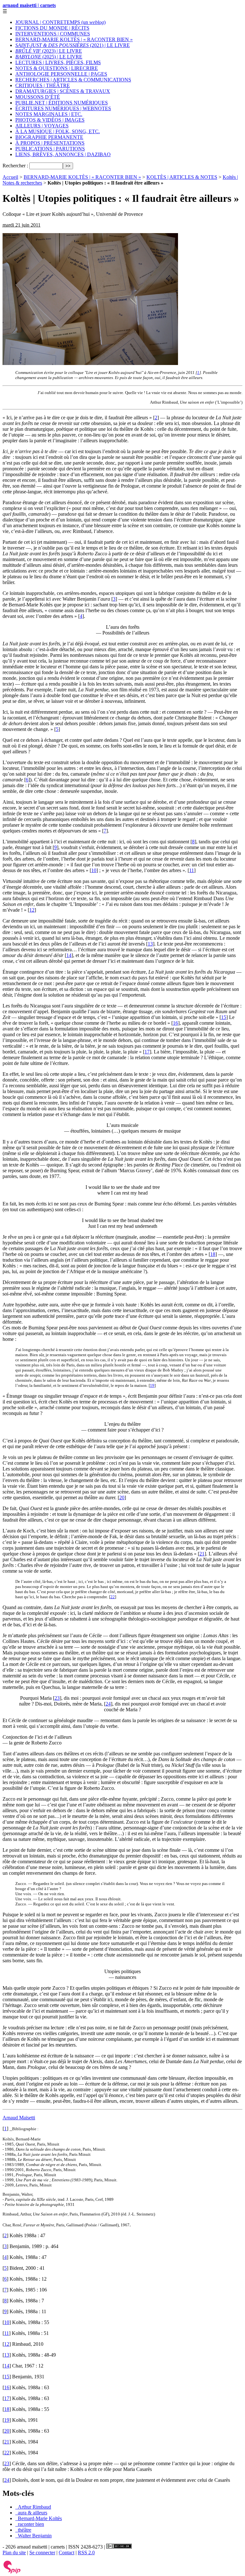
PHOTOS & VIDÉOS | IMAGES (50, 120)
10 (94, 870)
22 (113, 1597)
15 (224, 1017)
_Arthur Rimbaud (33, 2507)
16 (175, 1023)
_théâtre (23, 2530)
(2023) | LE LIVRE (49, 51)
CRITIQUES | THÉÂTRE (43, 85)
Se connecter (42, 2553)
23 (57, 1698)
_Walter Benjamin (33, 2536)
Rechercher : (15, 166)
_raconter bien (30, 2524)
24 (108, 1704)
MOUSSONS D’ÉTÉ (38, 97)
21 (202, 1554)
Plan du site (14, 2553)
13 (150, 944)
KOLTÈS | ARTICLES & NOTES (182, 177)
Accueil (10, 177)
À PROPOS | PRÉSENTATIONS (50, 143)
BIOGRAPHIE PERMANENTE (49, 137)
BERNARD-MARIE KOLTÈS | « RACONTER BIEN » (74, 39)
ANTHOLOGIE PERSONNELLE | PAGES (61, 74)
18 (213, 1254)
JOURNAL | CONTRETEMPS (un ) (60, 22)
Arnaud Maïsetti (19, 2118)
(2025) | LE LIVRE (49, 57)
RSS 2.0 (86, 2553)
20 (122, 1497)
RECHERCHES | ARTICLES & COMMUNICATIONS (73, 80)
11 (192, 870)
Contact (67, 2553)
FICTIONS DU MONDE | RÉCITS (52, 28)
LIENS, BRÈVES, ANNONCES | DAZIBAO (63, 154)
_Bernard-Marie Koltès (39, 2518)
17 (147, 1052)
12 (32, 910)
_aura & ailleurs (31, 2513)
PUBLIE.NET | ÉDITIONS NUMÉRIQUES (62, 103)
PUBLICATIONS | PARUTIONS (50, 149)
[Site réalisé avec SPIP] (12, 2572)
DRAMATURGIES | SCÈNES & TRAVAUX (63, 91)
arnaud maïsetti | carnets (29, 5)
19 (152, 1385)
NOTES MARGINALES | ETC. (49, 114)
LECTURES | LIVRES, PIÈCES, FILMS (58, 62)
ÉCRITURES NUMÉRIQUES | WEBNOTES (63, 108)
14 (69, 955)
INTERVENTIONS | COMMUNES (53, 34)
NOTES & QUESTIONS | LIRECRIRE (57, 68)
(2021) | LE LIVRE (73, 45)
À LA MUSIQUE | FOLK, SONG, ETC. (58, 131)
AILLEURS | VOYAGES (42, 126)
